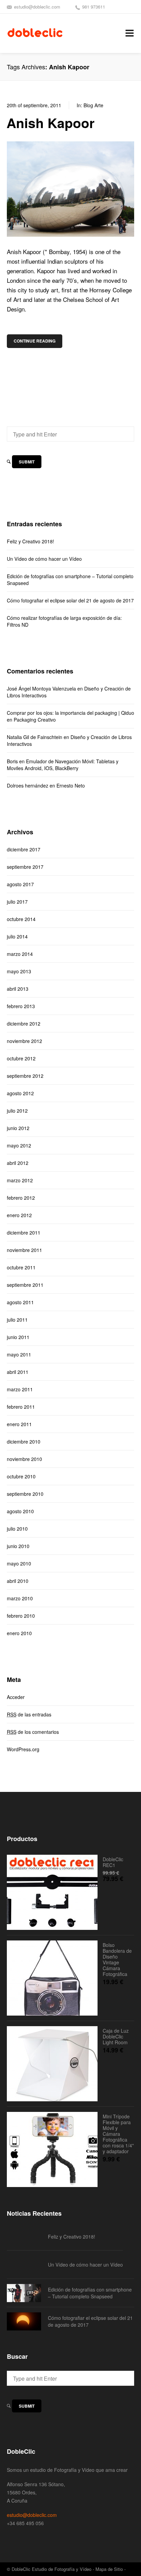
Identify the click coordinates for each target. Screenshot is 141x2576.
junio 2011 (18, 1337)
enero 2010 (19, 1633)
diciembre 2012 (24, 1024)
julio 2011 (17, 1320)
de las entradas (29, 1714)
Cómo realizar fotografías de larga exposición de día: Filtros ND (64, 621)
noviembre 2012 (24, 1041)
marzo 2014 (20, 954)
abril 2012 (18, 1163)
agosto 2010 (20, 1511)
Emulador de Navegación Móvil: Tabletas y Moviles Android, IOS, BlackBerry (63, 765)
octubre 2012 (21, 1058)
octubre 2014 (21, 919)
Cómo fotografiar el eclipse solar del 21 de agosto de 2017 (70, 600)
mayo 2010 (19, 1563)
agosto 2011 (20, 1302)
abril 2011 (18, 1372)
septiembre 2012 (25, 1076)
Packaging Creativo (35, 720)
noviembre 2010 (24, 1459)
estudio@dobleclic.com (37, 7)
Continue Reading (35, 341)
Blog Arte (93, 105)
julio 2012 (17, 1111)
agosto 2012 (20, 1093)
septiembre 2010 (25, 1494)
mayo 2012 (19, 1145)
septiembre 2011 (25, 1285)
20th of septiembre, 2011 (34, 105)
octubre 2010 (21, 1476)
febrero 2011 (21, 1407)
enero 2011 (19, 1424)
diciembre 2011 (24, 1233)
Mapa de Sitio (109, 2569)
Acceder (16, 1697)
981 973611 (94, 7)
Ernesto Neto (71, 785)
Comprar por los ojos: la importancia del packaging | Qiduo (70, 713)
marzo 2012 (20, 1180)
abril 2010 (18, 1581)
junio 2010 (18, 1546)
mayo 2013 (19, 971)
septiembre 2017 (25, 867)
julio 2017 (17, 902)
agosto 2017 (20, 884)
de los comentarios (33, 1732)
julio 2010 (17, 1529)
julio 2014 (17, 936)
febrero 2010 (21, 1616)
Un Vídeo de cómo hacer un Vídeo (44, 559)
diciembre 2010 (24, 1442)
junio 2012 (18, 1128)
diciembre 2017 (24, 849)
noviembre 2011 (24, 1250)
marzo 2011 (20, 1389)
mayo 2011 (19, 1354)
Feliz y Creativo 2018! (30, 541)
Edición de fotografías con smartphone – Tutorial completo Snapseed (70, 580)
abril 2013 (18, 989)
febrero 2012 (21, 1198)
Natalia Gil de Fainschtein (35, 737)
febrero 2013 (21, 1006)
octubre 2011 (21, 1267)
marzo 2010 (20, 1598)
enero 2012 (19, 1215)
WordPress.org (23, 1749)
